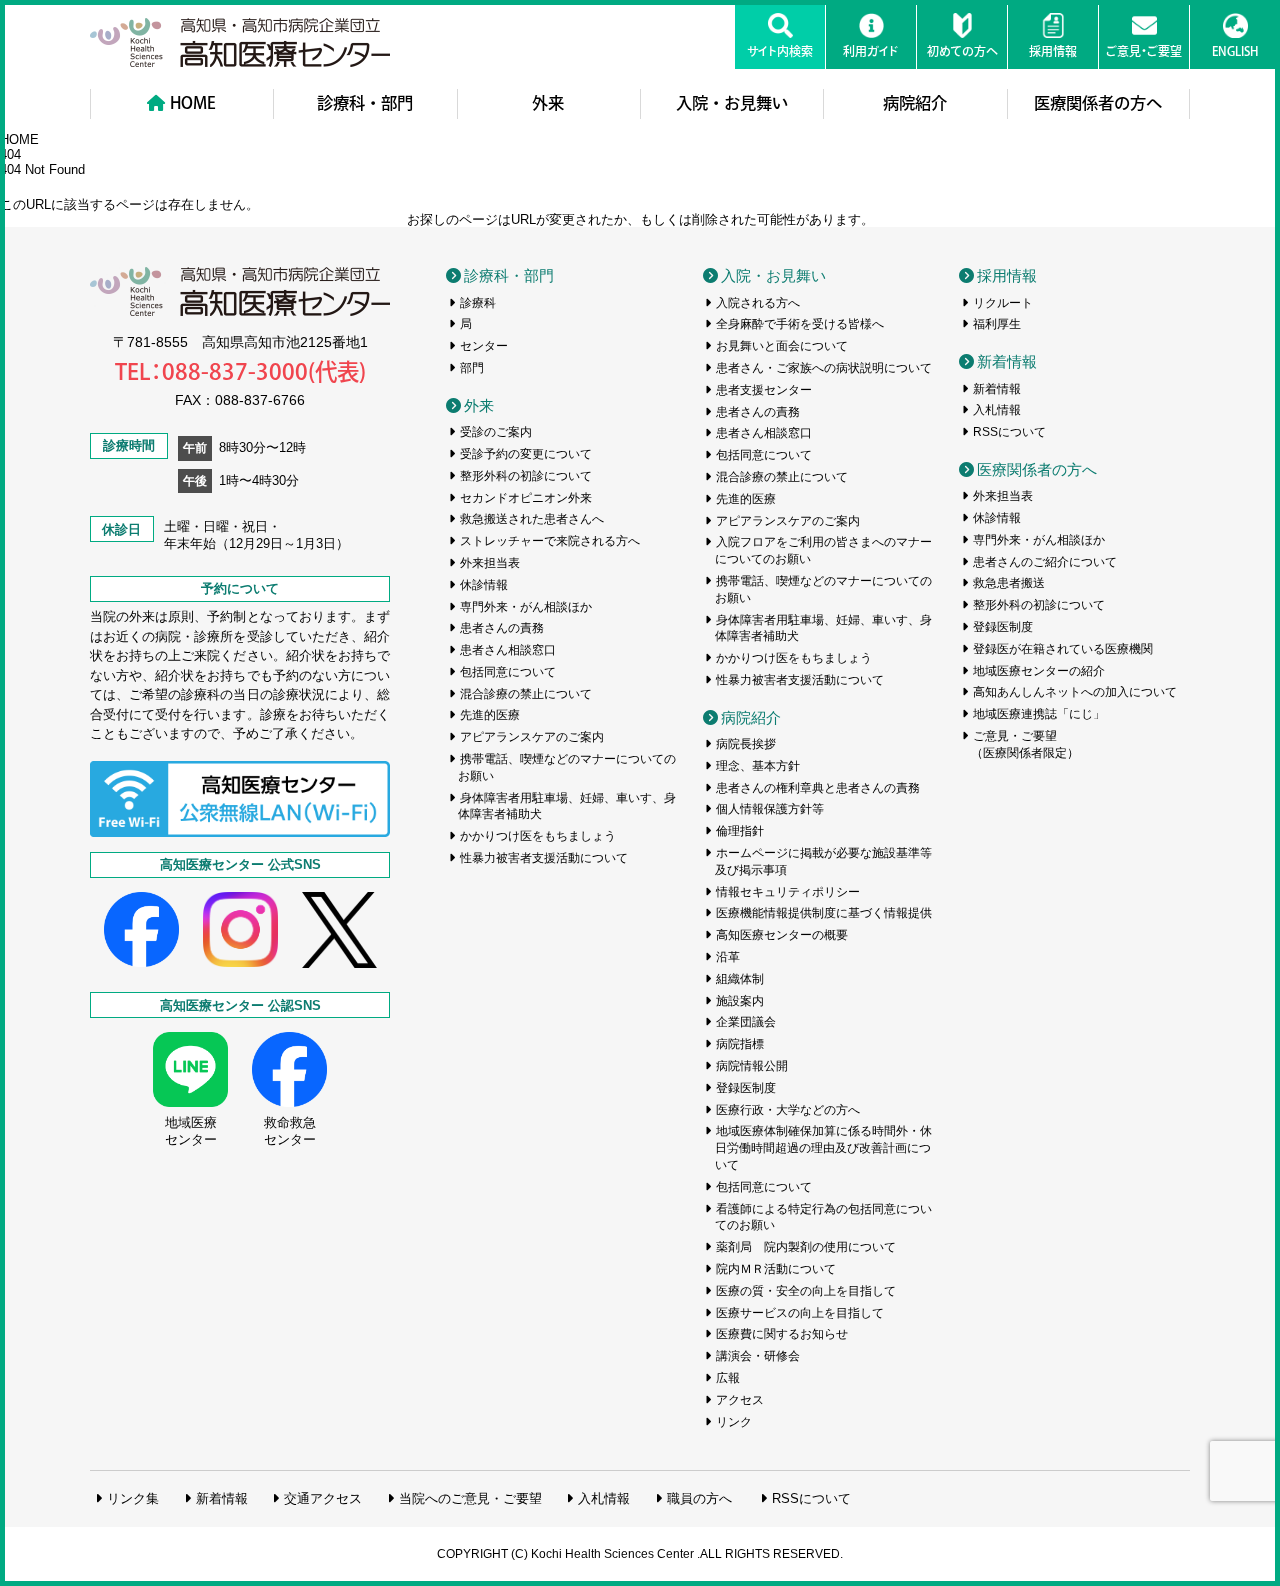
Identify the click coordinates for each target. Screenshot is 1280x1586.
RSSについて (1009, 432)
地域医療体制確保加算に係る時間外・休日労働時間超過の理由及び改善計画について (824, 1148)
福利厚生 (997, 324)
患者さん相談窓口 (508, 650)
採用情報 (1007, 275)
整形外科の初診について (526, 476)
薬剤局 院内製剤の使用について (806, 1247)
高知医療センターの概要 (782, 935)
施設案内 (740, 1001)
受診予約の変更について (526, 454)
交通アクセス (323, 1498)
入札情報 (997, 410)
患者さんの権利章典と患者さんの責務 (818, 788)
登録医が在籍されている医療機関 (1063, 649)
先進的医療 (490, 715)
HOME (193, 103)
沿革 (728, 957)
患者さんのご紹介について (1045, 562)
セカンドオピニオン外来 (526, 498)
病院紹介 (915, 103)
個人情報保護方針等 (770, 809)
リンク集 (133, 1498)
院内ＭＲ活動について (776, 1269)
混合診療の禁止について (526, 694)
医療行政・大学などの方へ (788, 1110)
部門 (472, 368)
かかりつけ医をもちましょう (538, 836)
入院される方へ (758, 303)
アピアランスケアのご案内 (532, 737)
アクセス (740, 1400)
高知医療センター (240, 42)
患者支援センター (764, 390)
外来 (548, 103)
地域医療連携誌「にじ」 (1039, 714)
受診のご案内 (496, 432)
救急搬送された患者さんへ (532, 519)
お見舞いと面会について (782, 346)
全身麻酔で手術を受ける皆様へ (800, 324)
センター (484, 346)
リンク (734, 1422)
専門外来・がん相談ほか (526, 607)
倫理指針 (740, 831)
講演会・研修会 (758, 1356)
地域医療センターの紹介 (1039, 671)
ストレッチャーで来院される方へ (550, 541)
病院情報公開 (752, 1066)
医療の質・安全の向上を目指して (806, 1291)
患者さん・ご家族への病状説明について (824, 368)
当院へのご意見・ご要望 (470, 1498)
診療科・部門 (365, 103)
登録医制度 (746, 1088)
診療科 (478, 303)
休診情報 (484, 585)
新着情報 (1007, 361)
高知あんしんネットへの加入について (1075, 692)
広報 (728, 1378)
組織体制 (740, 979)
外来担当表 (490, 563)
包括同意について (508, 672)
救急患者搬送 (1009, 583)
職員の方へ (699, 1498)
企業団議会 (746, 1022)
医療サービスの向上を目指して (800, 1313)
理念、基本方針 (758, 766)
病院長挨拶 (746, 744)
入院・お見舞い (732, 103)
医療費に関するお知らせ (782, 1334)
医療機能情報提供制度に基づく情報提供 (824, 913)
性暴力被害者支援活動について (544, 858)
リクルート (1003, 303)
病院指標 (740, 1044)
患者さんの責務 (502, 628)
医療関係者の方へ (1098, 103)
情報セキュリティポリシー (788, 892)
